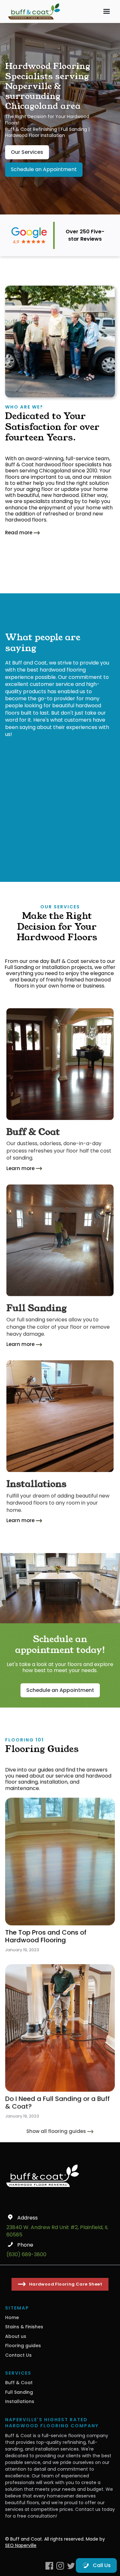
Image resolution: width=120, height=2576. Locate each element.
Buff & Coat (19, 2383)
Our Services (27, 152)
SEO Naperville (21, 2545)
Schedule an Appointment (44, 169)
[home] (33, 11)
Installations (20, 2401)
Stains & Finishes (24, 2327)
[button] (107, 11)
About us (16, 2336)
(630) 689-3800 (26, 2255)
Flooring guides (23, 2346)
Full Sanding (19, 2392)
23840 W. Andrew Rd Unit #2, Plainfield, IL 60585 (57, 2231)
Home (12, 2317)
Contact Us (18, 2355)
